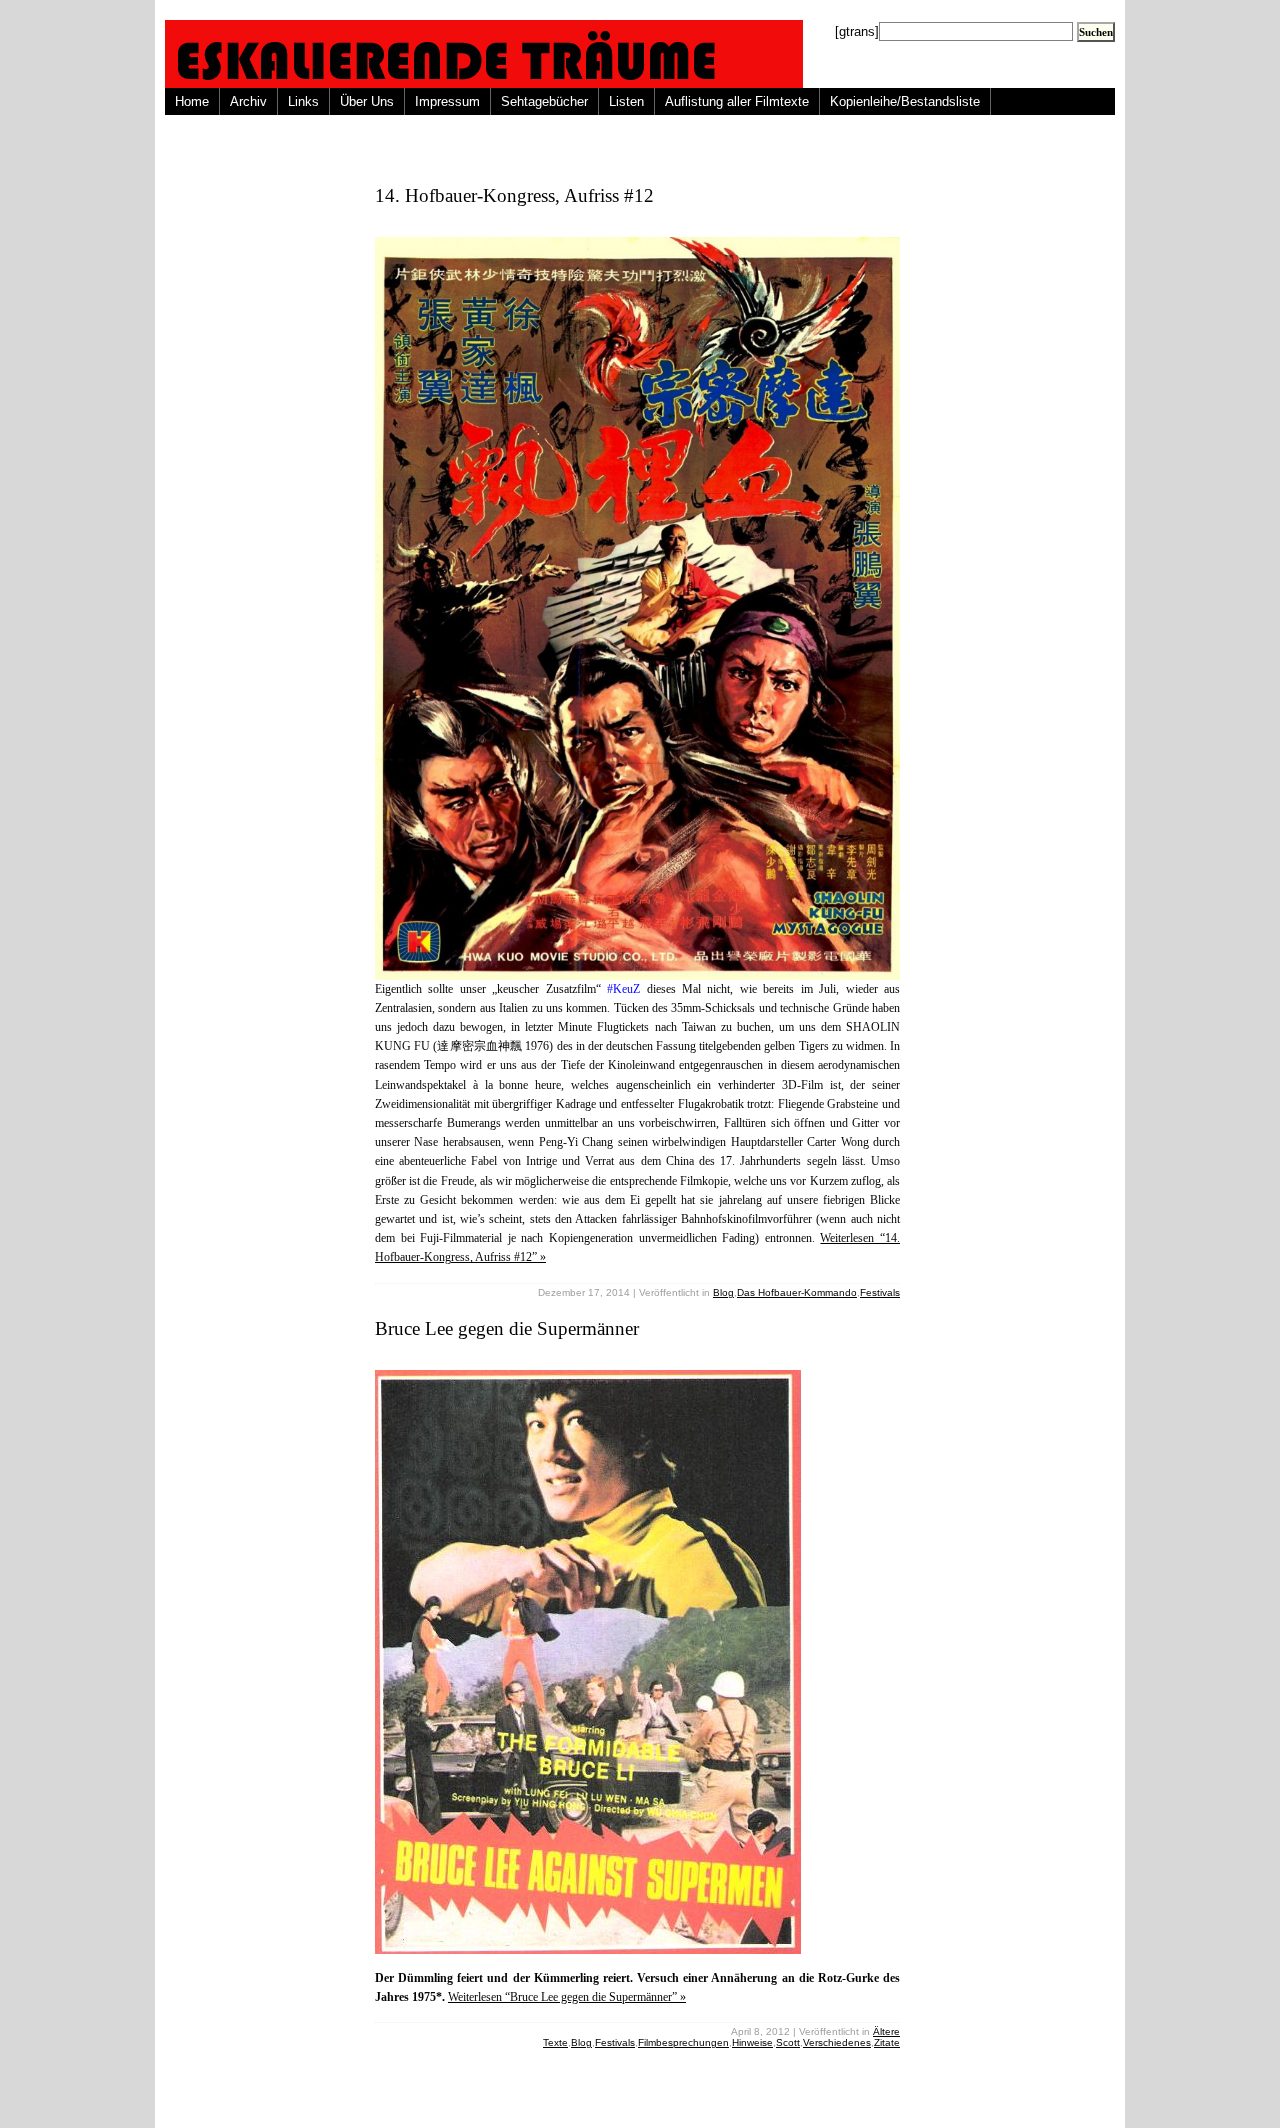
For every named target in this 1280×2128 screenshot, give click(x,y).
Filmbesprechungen (683, 2042)
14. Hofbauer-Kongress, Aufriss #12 (514, 195)
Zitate (887, 2042)
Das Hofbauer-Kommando (797, 1292)
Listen (626, 101)
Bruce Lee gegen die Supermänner (507, 1328)
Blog (723, 1292)
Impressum (447, 101)
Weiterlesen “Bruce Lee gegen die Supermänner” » (567, 1997)
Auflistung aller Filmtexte (737, 101)
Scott (788, 2042)
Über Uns (367, 101)
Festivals (880, 1292)
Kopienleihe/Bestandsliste (905, 101)
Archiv (248, 101)
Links (303, 101)
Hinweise (752, 2042)
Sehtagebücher (544, 101)
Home (192, 101)
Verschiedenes (837, 2042)
